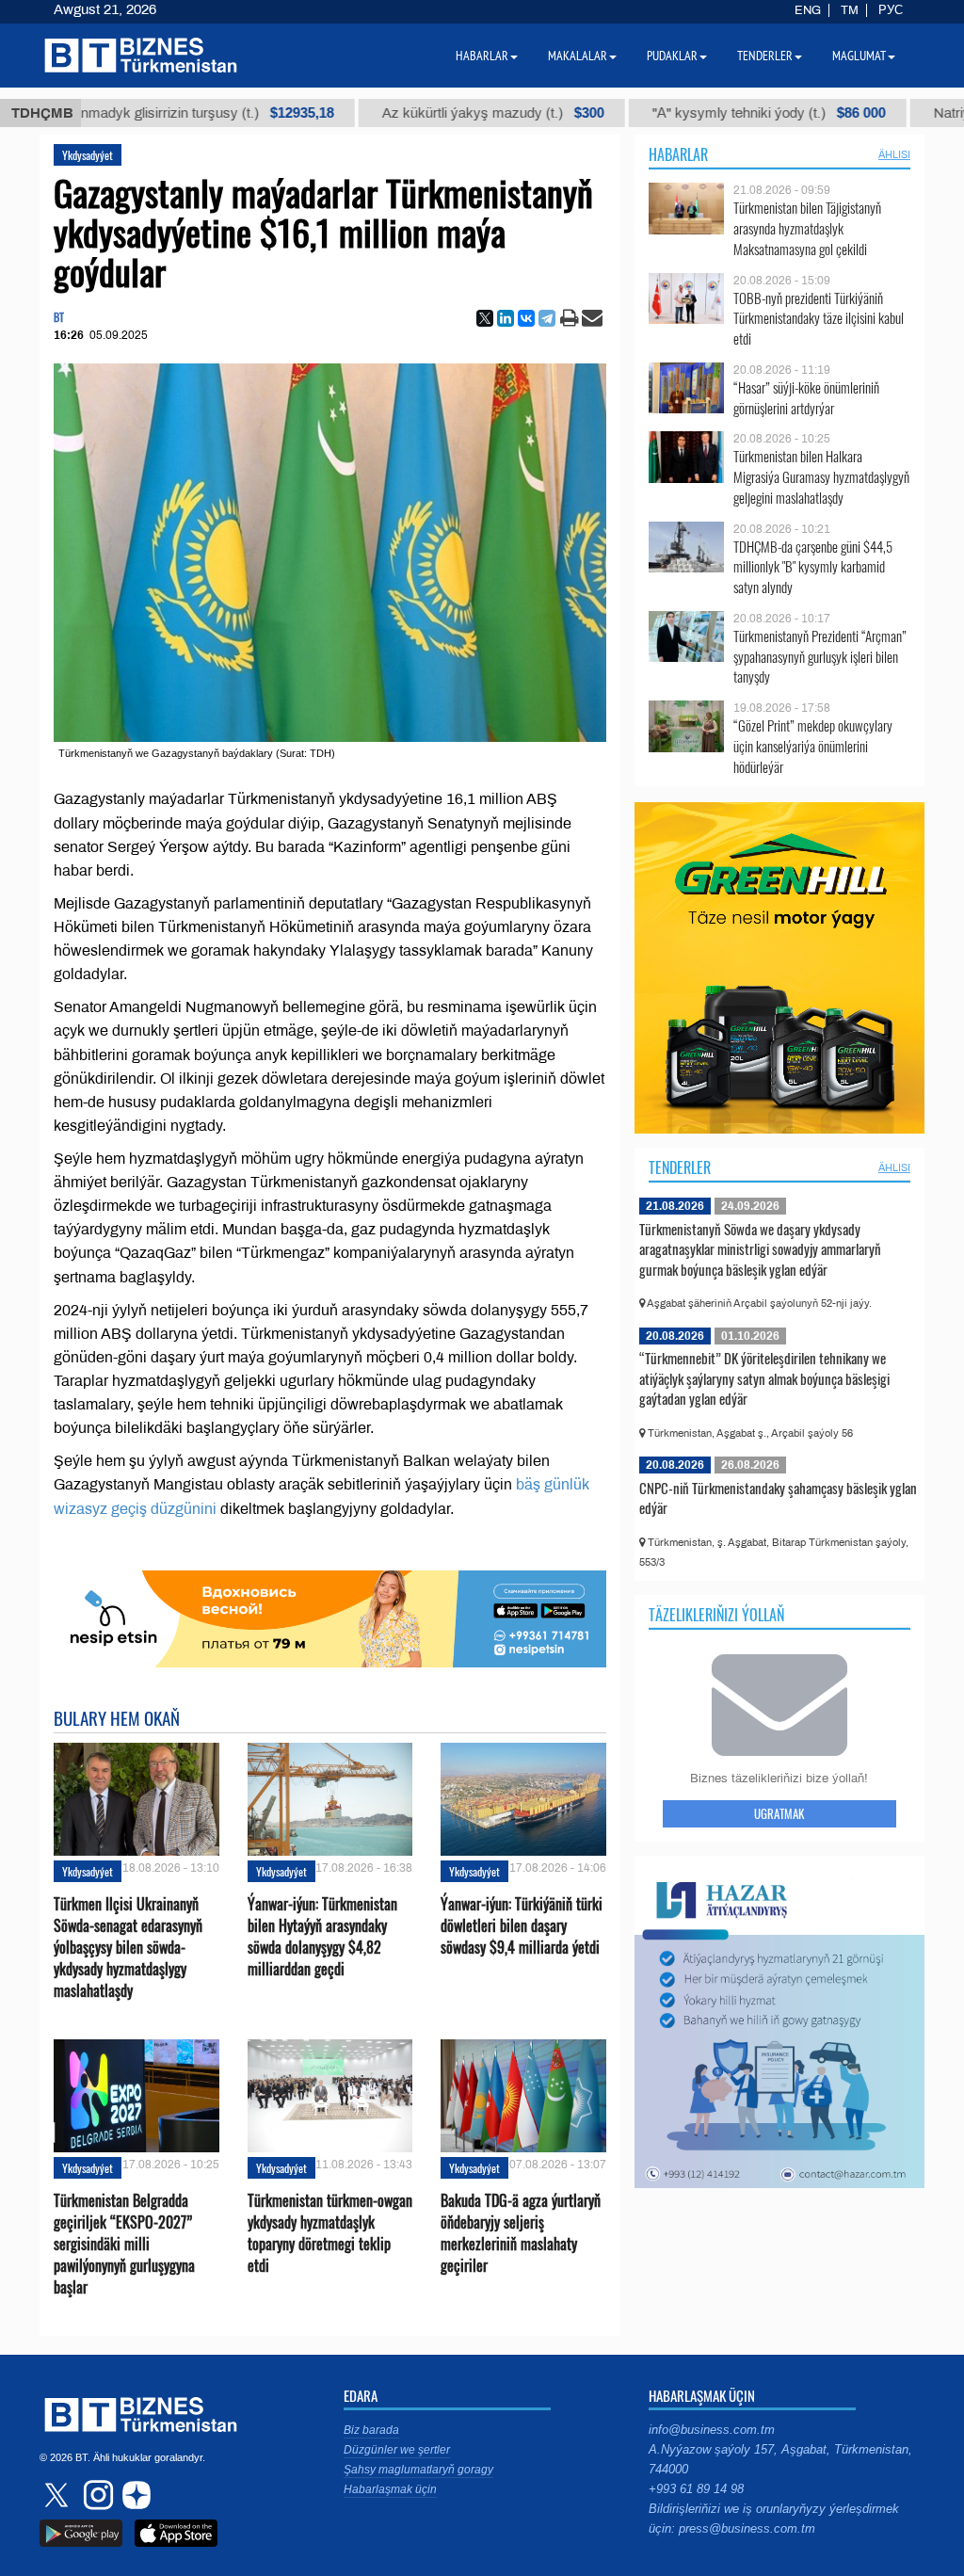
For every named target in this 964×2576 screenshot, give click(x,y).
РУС (891, 10)
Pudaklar (672, 56)
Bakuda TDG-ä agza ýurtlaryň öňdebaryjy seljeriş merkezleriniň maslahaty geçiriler (521, 2234)
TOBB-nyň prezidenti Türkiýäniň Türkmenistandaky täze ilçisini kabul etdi (819, 319)
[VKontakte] (526, 318)
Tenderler (680, 1167)
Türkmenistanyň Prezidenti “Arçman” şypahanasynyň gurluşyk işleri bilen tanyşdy (820, 657)
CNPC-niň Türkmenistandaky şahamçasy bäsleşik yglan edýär (778, 1498)
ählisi (894, 154)
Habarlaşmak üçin (390, 2489)
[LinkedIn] (506, 318)
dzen (134, 2495)
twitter (58, 2495)
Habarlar (678, 154)
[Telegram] (547, 318)
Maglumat (859, 56)
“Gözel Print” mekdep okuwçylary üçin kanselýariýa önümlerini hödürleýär (813, 746)
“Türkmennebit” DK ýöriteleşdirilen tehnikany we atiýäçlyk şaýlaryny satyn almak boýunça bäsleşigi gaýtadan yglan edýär (764, 1378)
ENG (808, 10)
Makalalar (578, 56)
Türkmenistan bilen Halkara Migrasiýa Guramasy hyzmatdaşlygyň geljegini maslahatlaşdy (821, 477)
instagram (96, 2495)
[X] (485, 318)
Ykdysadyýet (88, 155)
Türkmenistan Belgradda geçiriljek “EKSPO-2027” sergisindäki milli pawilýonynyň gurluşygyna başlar (124, 2245)
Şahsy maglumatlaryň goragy (418, 2470)
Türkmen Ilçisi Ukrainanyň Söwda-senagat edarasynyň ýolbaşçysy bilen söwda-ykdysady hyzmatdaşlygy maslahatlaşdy (128, 1948)
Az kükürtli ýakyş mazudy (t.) (434, 113)
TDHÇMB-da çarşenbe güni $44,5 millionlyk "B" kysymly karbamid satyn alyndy (813, 567)
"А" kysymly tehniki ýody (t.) (710, 113)
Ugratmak (779, 1813)
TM (850, 10)
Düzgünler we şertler (397, 2450)
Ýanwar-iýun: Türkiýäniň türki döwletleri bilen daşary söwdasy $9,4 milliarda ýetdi (522, 1926)
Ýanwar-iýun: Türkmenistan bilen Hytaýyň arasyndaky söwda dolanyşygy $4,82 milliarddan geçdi (322, 1937)
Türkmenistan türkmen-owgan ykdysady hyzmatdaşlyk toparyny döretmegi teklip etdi (330, 2234)
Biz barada (371, 2430)
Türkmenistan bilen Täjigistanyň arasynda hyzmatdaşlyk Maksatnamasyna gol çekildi (807, 228)
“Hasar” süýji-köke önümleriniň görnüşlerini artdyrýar (806, 398)
